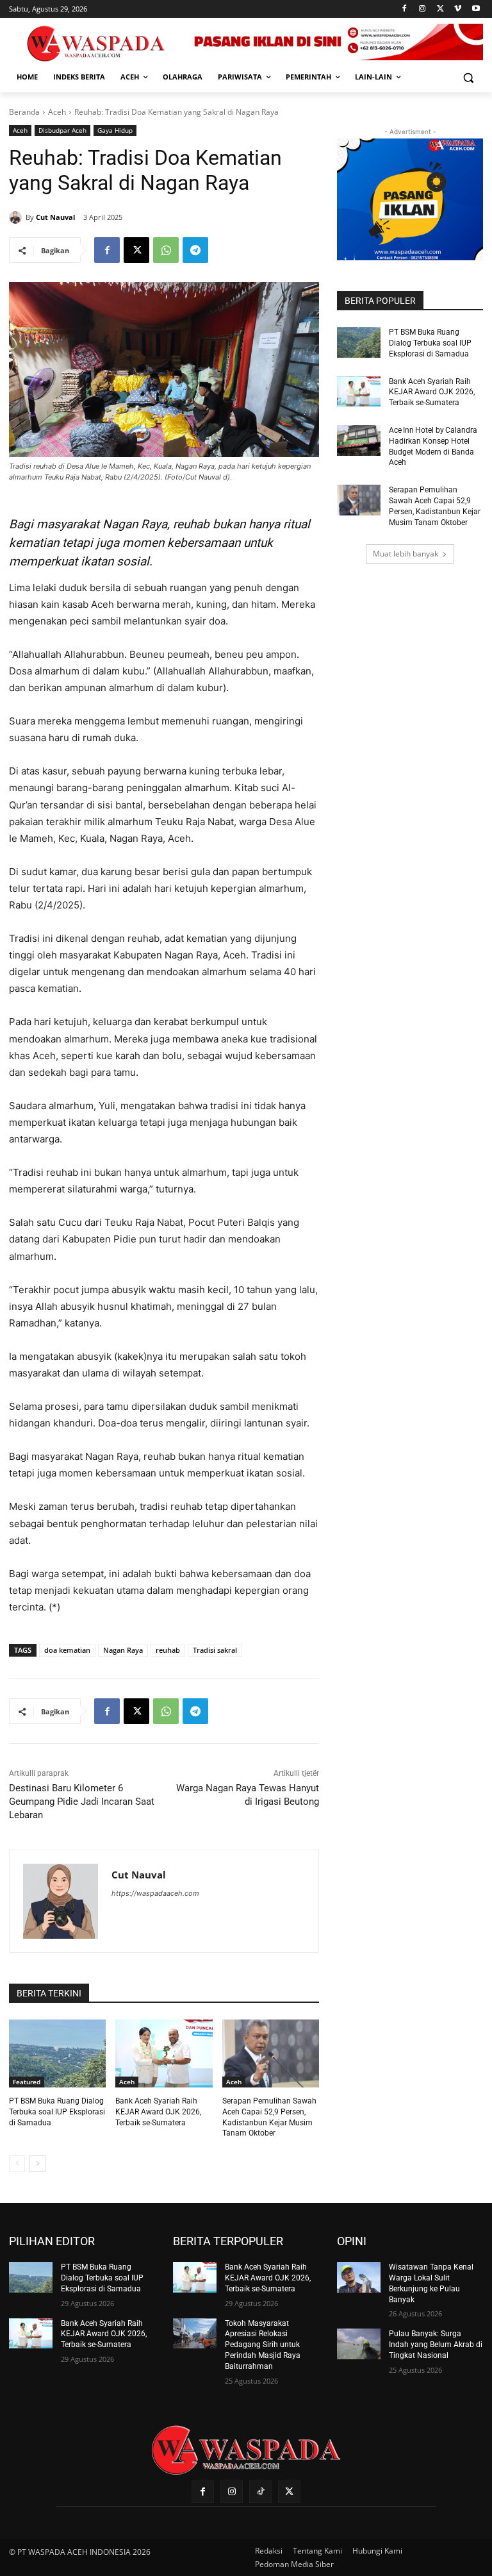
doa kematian (67, 1650)
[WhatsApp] (166, 250)
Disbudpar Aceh (62, 130)
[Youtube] (476, 9)
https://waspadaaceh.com (155, 1893)
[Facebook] (405, 9)
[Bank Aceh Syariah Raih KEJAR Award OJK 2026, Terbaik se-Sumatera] (164, 2053)
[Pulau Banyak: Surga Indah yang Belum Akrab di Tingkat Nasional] (359, 2344)
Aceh (57, 112)
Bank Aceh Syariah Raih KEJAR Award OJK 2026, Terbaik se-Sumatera (158, 2112)
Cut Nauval (55, 217)
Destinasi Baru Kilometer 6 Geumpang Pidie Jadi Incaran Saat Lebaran (82, 1802)
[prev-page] (17, 2164)
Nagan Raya (123, 1650)
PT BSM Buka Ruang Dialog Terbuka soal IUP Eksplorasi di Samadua (57, 2112)
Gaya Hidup (115, 130)
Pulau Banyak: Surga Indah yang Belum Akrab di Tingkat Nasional (436, 2345)
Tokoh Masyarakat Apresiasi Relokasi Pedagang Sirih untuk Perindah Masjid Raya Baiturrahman (263, 2345)
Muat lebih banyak (406, 554)
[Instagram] (422, 9)
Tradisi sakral (215, 1650)
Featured (27, 2082)
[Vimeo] (458, 9)
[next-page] (37, 2164)
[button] (468, 77)
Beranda (24, 112)
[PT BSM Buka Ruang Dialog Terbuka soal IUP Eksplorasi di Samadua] (57, 2053)
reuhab (168, 1650)
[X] (440, 9)
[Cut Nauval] (17, 217)
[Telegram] (195, 250)
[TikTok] (260, 2492)
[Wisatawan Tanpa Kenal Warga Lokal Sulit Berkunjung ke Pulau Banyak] (359, 2277)
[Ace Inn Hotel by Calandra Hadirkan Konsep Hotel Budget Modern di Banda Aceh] (359, 440)
